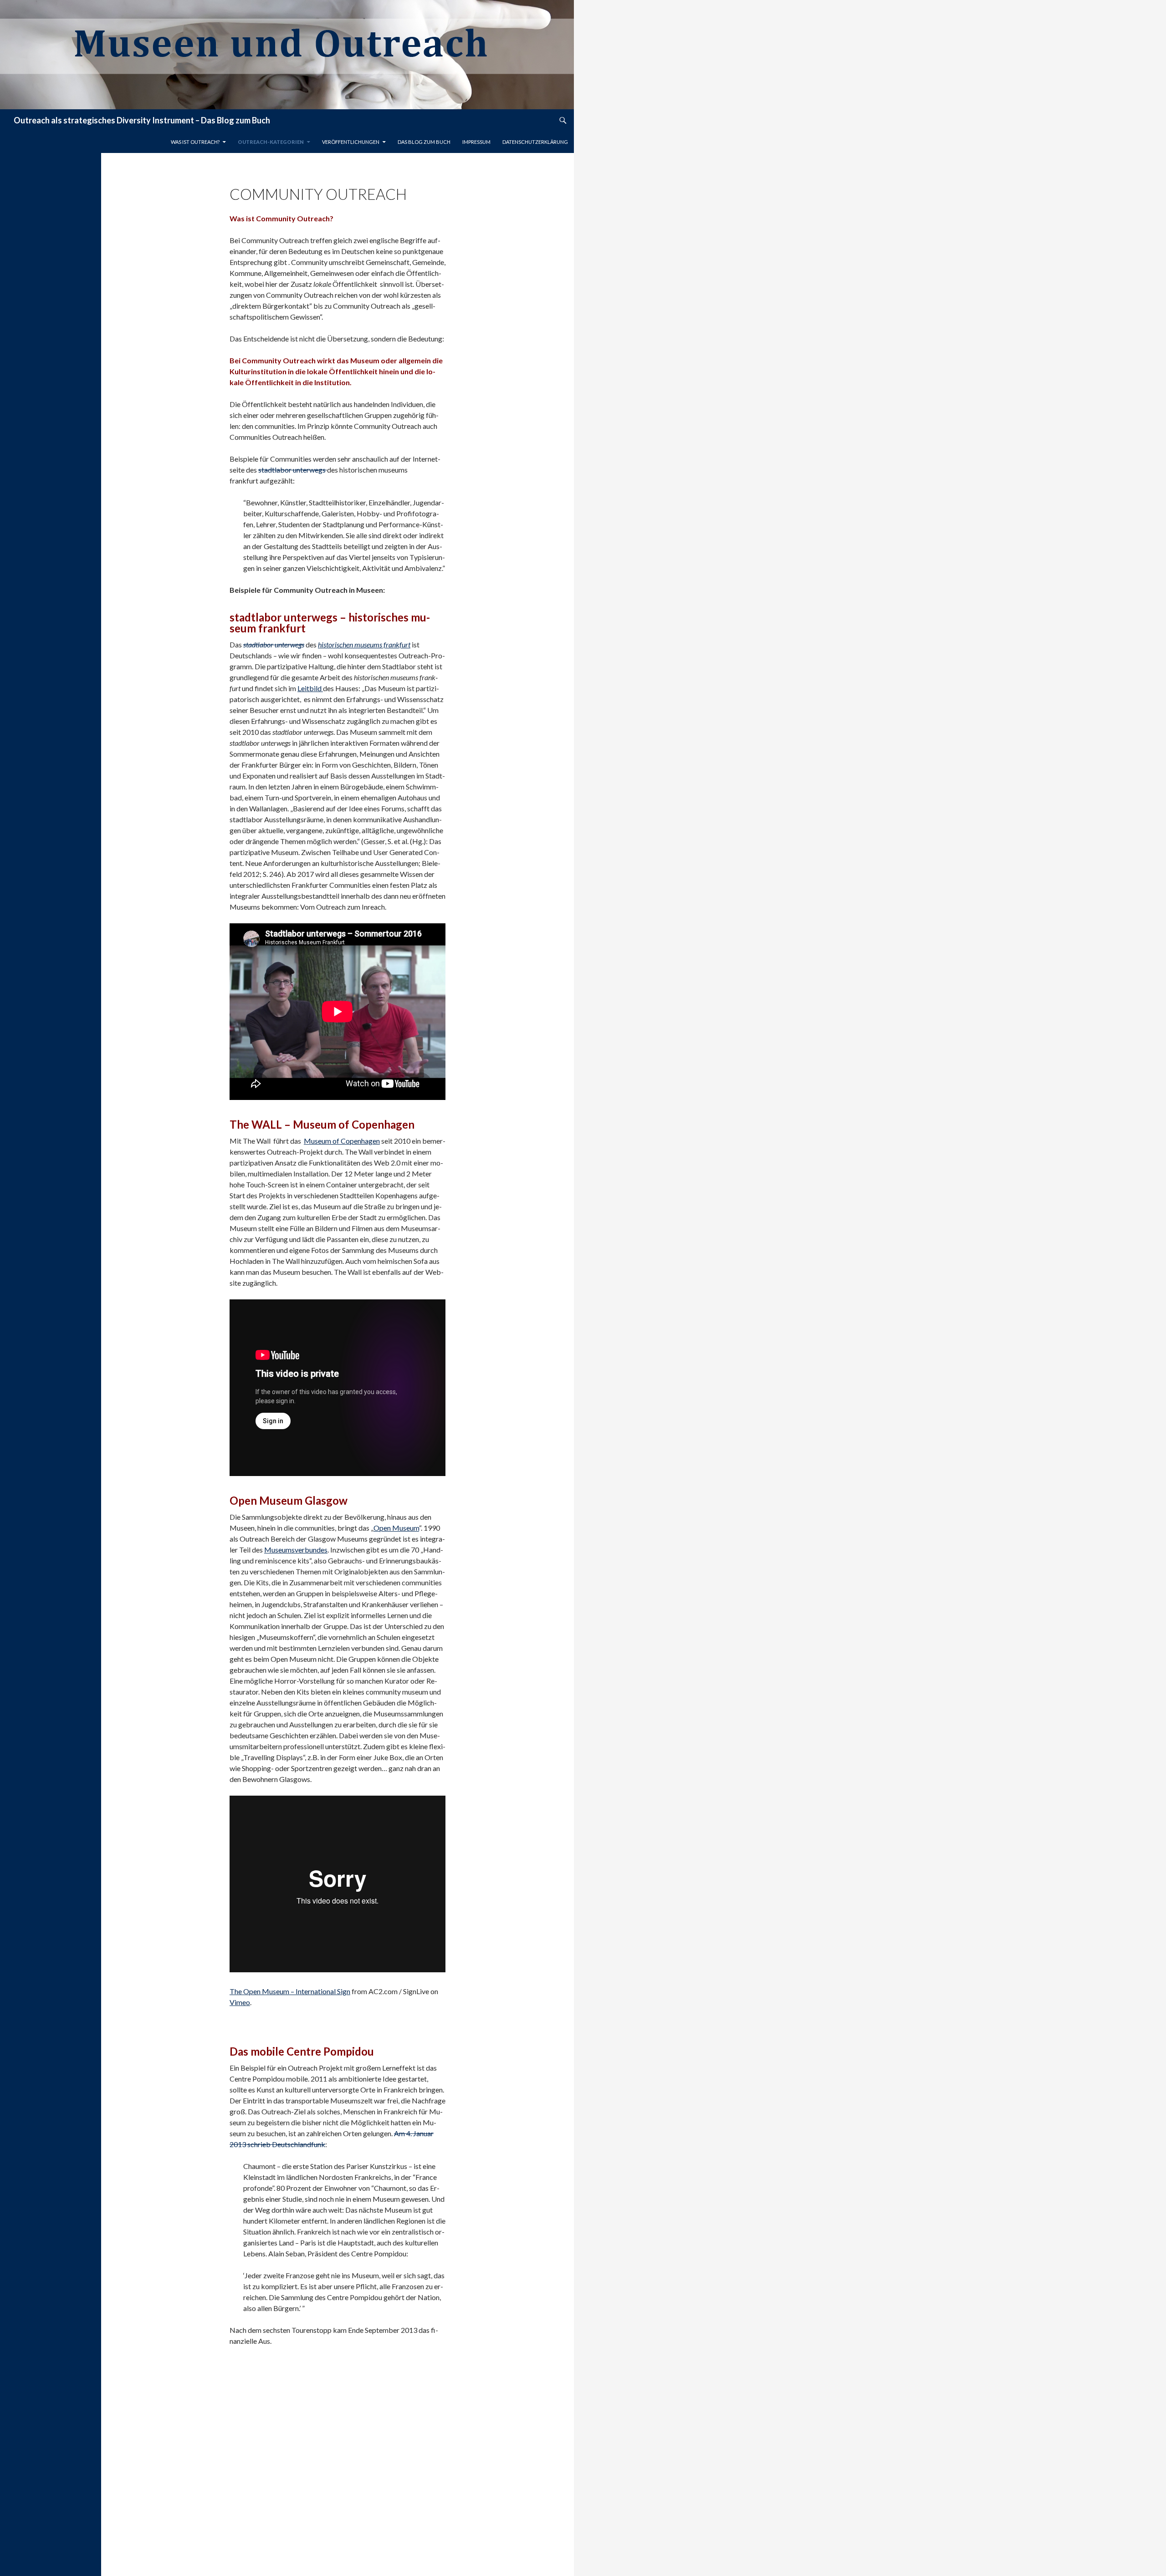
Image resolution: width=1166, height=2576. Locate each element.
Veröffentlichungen (351, 142)
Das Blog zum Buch (424, 142)
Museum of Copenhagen (342, 1141)
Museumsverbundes (296, 1550)
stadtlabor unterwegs (293, 470)
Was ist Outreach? (195, 142)
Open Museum (396, 1528)
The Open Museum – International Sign (290, 1991)
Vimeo (240, 2002)
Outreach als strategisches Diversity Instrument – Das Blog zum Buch (142, 120)
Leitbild (310, 688)
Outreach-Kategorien (271, 142)
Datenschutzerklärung (535, 142)
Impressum (476, 142)
